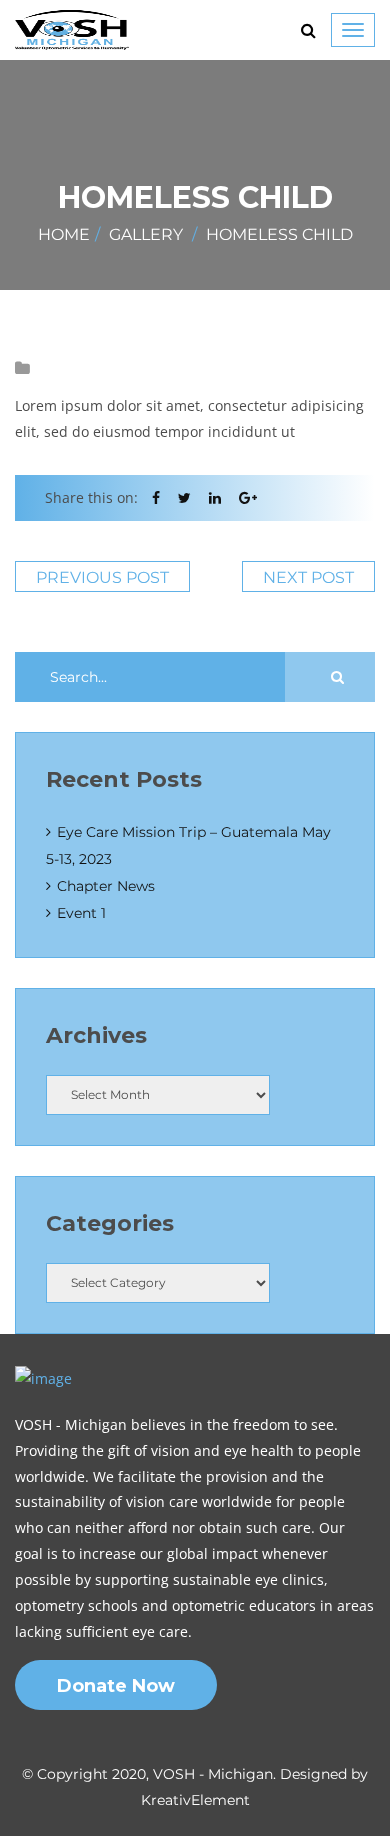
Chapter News (106, 886)
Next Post (308, 577)
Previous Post (102, 577)
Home (64, 234)
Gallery (146, 234)
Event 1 (81, 913)
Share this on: (91, 497)
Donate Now (116, 1686)
